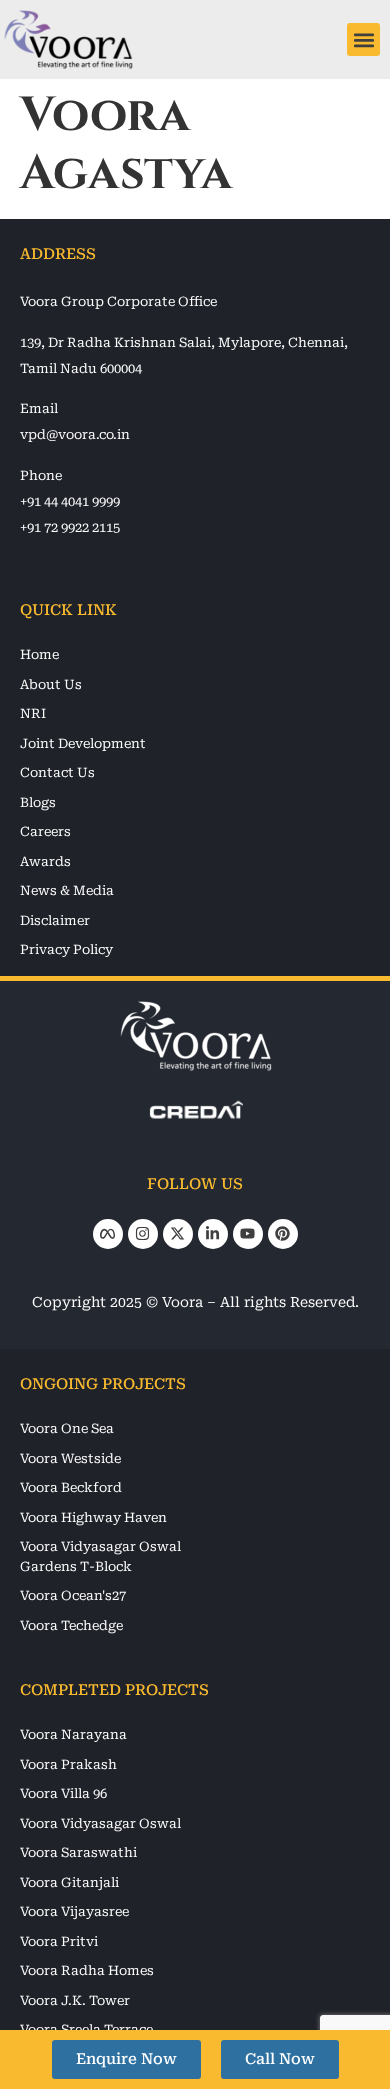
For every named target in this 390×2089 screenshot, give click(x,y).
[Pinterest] (283, 1234)
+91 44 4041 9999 (70, 501)
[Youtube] (248, 1234)
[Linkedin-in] (213, 1234)
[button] (363, 39)
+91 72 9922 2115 (70, 527)
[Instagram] (143, 1234)
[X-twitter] (178, 1234)
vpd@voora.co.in (75, 434)
